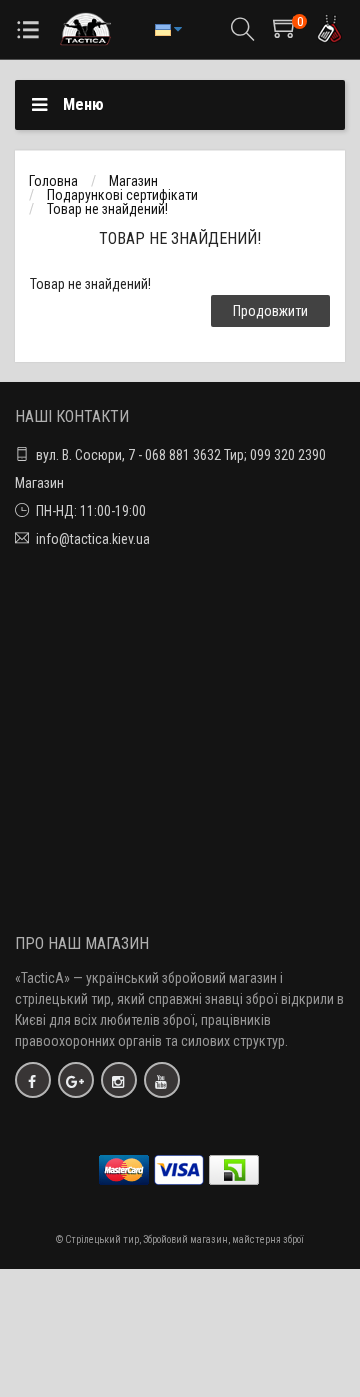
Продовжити (270, 311)
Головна (53, 181)
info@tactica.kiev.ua (93, 539)
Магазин (133, 181)
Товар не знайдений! (107, 209)
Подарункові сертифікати (122, 195)
